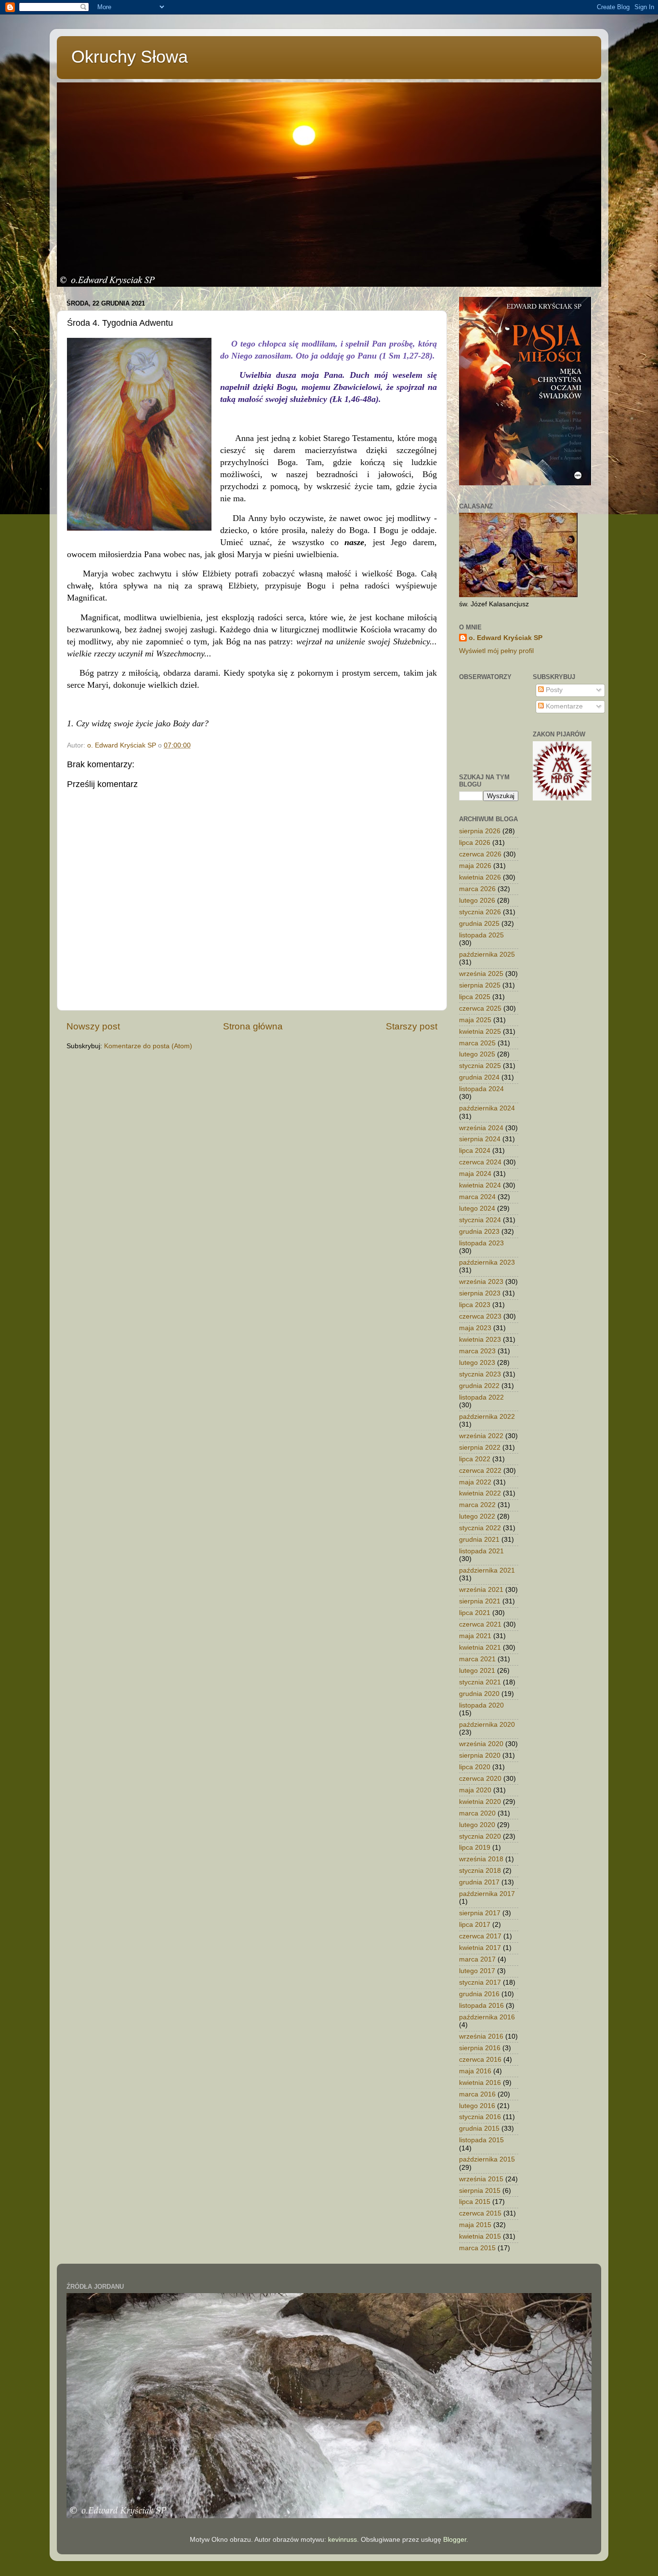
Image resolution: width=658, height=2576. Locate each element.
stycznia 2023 (480, 1374)
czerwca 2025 (480, 1008)
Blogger (455, 2540)
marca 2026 (477, 889)
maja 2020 (475, 1790)
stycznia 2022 (480, 1528)
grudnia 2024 (479, 1077)
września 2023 (481, 1282)
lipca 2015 (475, 2202)
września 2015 (481, 2179)
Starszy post (412, 1026)
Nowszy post (93, 1026)
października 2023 (487, 1262)
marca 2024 (477, 1197)
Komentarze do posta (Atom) (148, 1046)
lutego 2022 (477, 1516)
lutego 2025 (477, 1054)
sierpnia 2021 (480, 1601)
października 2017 (487, 1894)
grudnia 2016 (479, 1994)
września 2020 (481, 1744)
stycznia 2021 (480, 1682)
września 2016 (481, 2036)
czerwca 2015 (480, 2213)
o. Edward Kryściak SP (506, 638)
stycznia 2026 (480, 912)
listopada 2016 (481, 2006)
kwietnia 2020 (480, 1802)
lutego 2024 (477, 1208)
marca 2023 (477, 1351)
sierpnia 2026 (480, 831)
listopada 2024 (481, 1089)
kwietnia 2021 (480, 1648)
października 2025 (487, 954)
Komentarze (563, 706)
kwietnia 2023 (480, 1340)
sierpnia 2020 (480, 1755)
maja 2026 (475, 866)
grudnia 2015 (479, 2129)
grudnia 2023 (479, 1232)
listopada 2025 (481, 935)
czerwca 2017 (480, 1936)
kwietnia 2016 (480, 2083)
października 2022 (487, 1417)
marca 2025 (477, 1043)
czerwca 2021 (480, 1624)
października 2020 (487, 1725)
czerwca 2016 (480, 2060)
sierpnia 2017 (480, 1913)
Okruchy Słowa (130, 57)
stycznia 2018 (480, 1871)
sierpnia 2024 (480, 1139)
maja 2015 (475, 2225)
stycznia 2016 (480, 2117)
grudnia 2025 (479, 924)
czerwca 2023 (480, 1316)
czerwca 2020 (480, 1779)
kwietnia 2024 (480, 1185)
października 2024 (487, 1108)
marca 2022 (477, 1505)
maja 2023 (475, 1328)
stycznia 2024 (480, 1220)
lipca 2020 (475, 1767)
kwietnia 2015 (480, 2236)
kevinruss (342, 2540)
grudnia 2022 (479, 1386)
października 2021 (487, 1570)
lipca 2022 (475, 1459)
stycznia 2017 (480, 1982)
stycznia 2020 (480, 1836)
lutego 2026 (477, 901)
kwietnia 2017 (480, 1948)
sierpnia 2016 (480, 2048)
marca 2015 (477, 2248)
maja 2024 (475, 1174)
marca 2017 (477, 1959)
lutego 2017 (477, 1971)
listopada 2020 (481, 1705)
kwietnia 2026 (480, 877)
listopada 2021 (481, 1551)
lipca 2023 (475, 1305)
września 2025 (481, 974)
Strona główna (253, 1026)
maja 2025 (475, 1020)
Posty (553, 690)
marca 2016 (477, 2094)
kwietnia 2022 (480, 1493)
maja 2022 (475, 1482)
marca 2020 (477, 1813)
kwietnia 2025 (480, 1032)
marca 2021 (477, 1659)
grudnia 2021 (479, 1540)
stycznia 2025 (480, 1066)
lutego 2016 (477, 2106)
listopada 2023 (481, 1243)
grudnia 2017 (479, 1882)
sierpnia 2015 (480, 2191)
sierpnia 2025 (480, 985)
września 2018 (481, 1859)
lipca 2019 (475, 1848)
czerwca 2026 (480, 854)
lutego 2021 (477, 1671)
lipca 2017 (475, 1925)
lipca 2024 (475, 1151)
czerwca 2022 (480, 1471)
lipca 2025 (475, 997)
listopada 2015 (481, 2140)
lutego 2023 (477, 1363)
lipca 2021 (475, 1613)
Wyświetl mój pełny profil (496, 651)
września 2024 (481, 1128)
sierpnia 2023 (480, 1293)
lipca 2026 (475, 843)
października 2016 (487, 2017)
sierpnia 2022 (480, 1448)
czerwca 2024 (480, 1162)
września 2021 (481, 1590)
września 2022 (481, 1436)
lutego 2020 (477, 1825)
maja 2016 (475, 2071)
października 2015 (487, 2159)
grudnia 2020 (479, 1694)
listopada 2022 (481, 1397)
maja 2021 (475, 1636)
